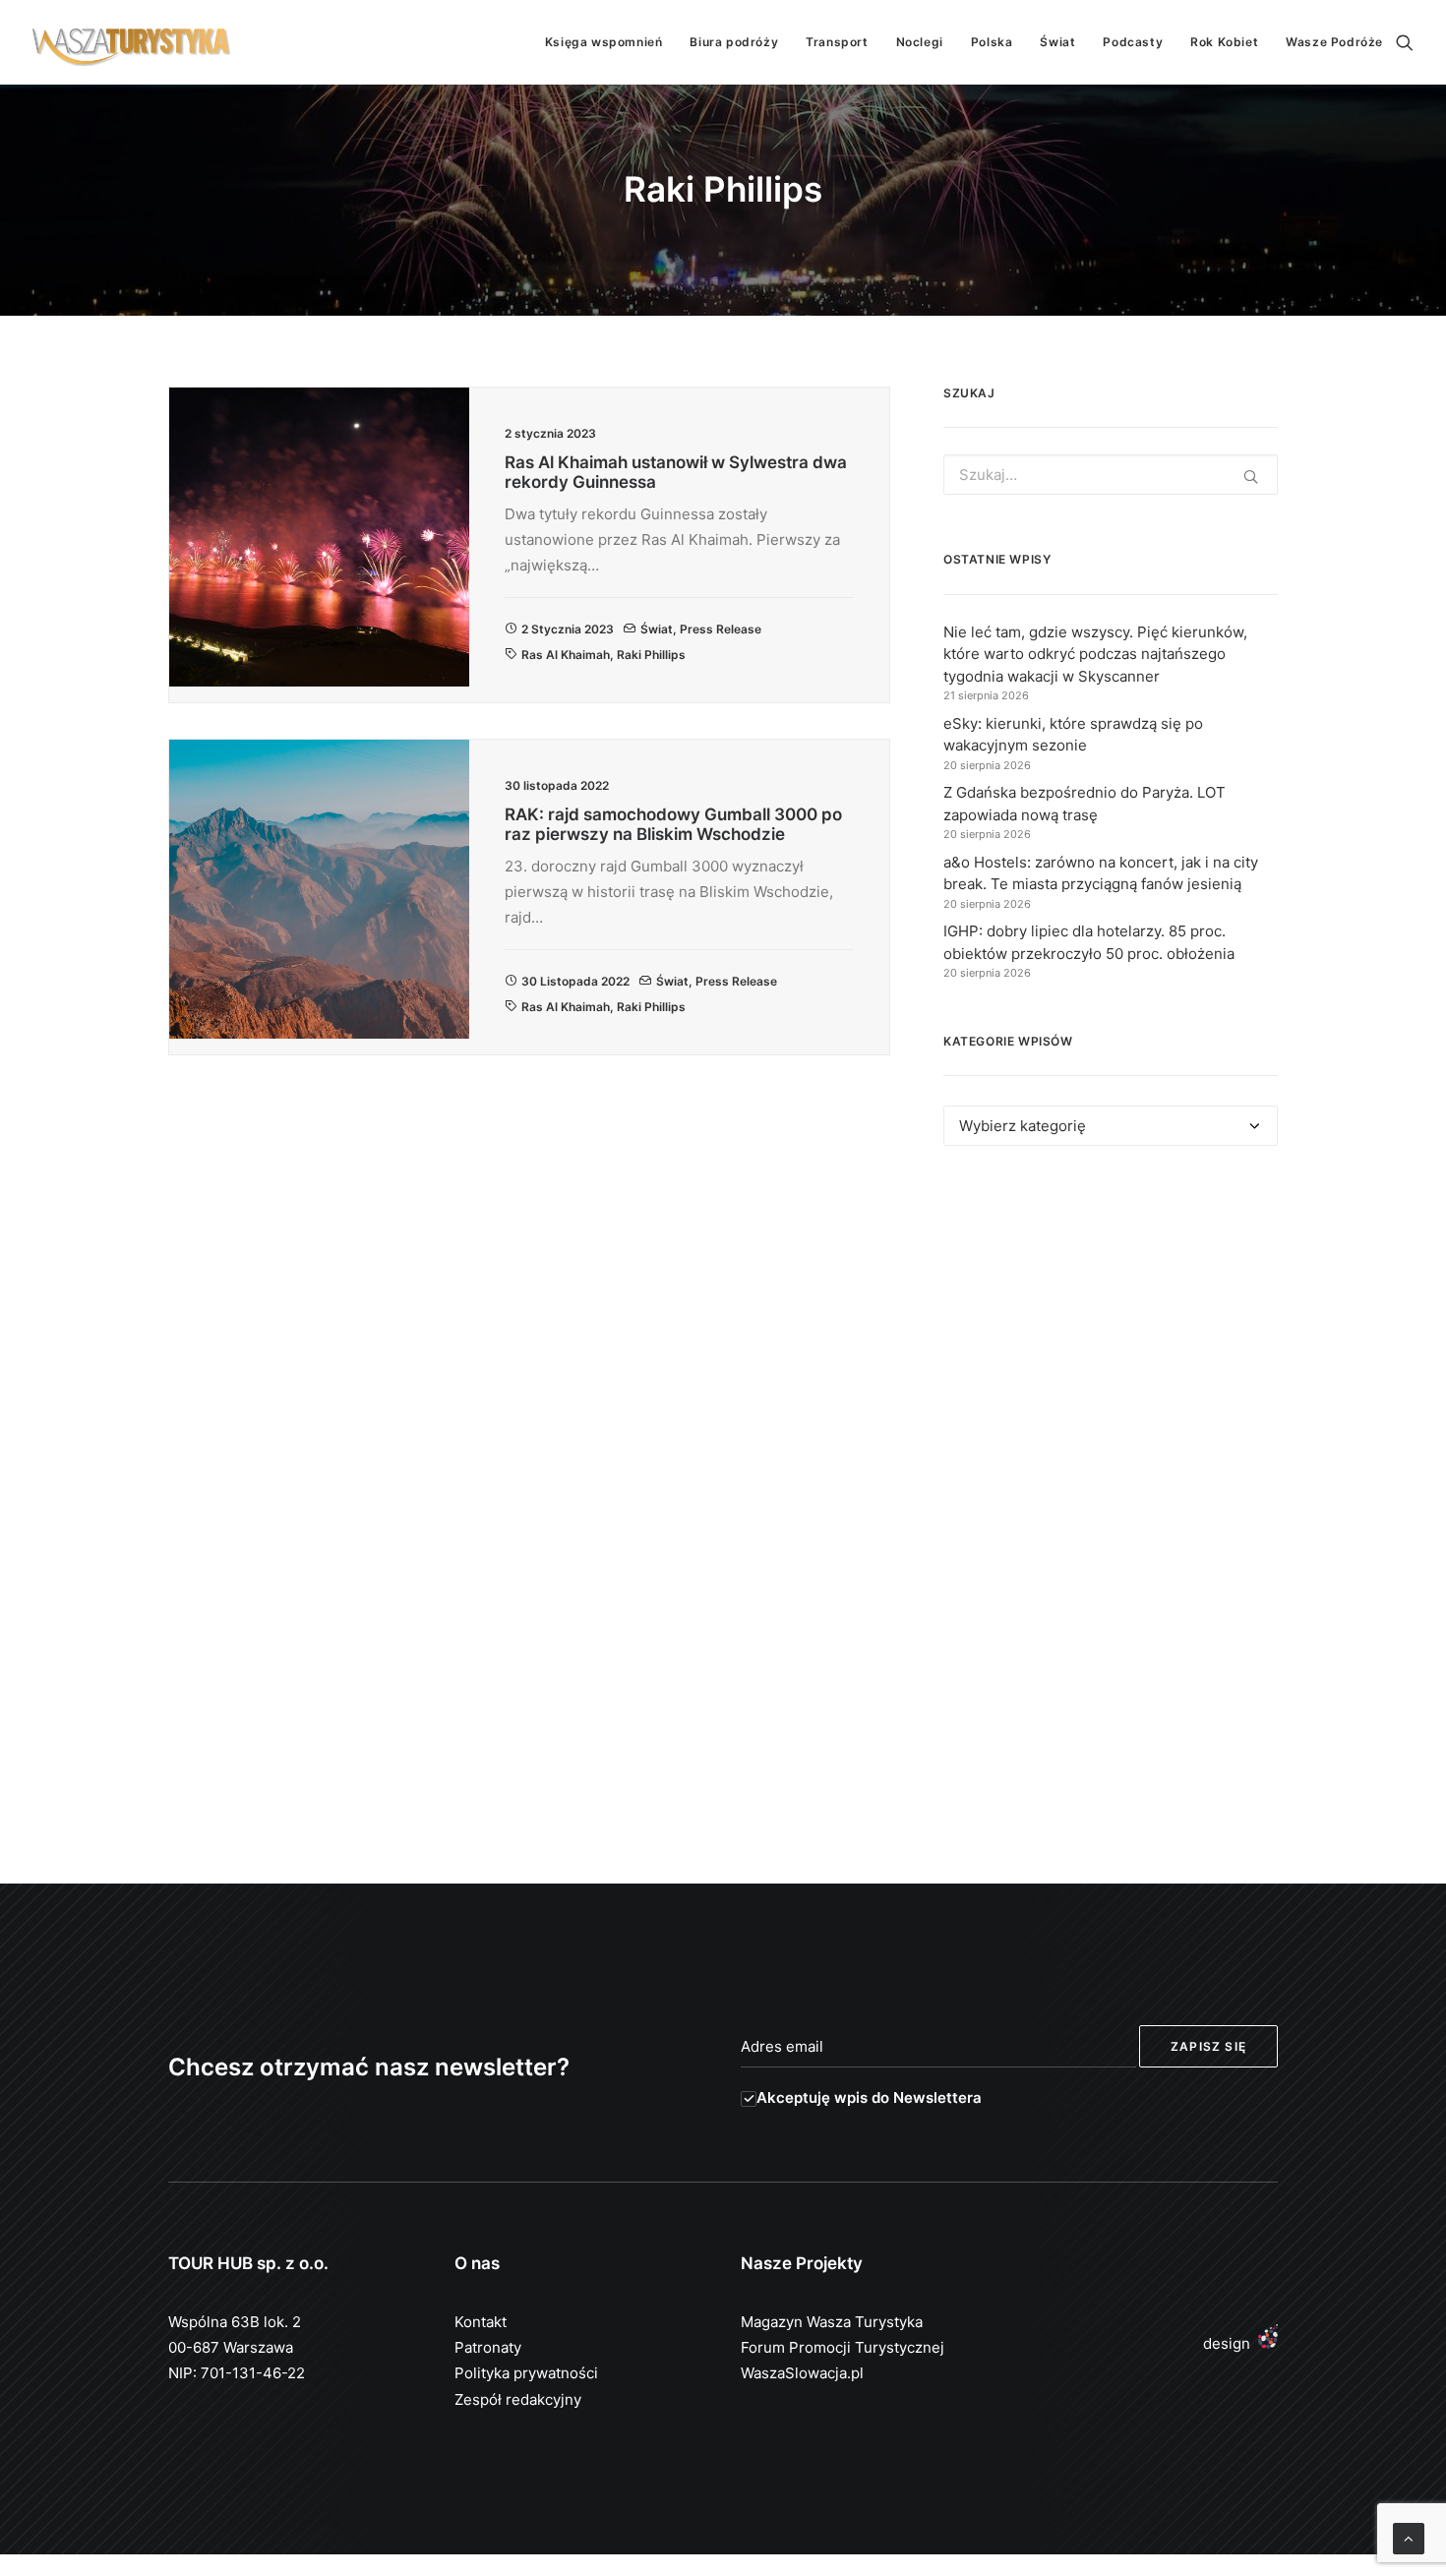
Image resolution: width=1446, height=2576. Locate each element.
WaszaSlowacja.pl (802, 2373)
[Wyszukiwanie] (1405, 42)
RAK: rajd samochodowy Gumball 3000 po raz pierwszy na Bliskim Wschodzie (673, 824)
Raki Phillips (651, 655)
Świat (1057, 42)
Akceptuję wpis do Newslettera (869, 2097)
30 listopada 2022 (575, 981)
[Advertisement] (1111, 1342)
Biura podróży (734, 42)
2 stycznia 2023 (568, 629)
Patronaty (488, 2347)
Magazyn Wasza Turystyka (832, 2322)
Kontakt (481, 2322)
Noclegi (920, 42)
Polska (992, 42)
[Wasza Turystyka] (132, 42)
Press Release (721, 629)
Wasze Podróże (1334, 42)
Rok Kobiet (1224, 42)
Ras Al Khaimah (566, 655)
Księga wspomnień (604, 42)
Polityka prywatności (526, 2373)
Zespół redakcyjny (518, 2399)
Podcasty (1133, 42)
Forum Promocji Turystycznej (843, 2347)
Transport (837, 42)
